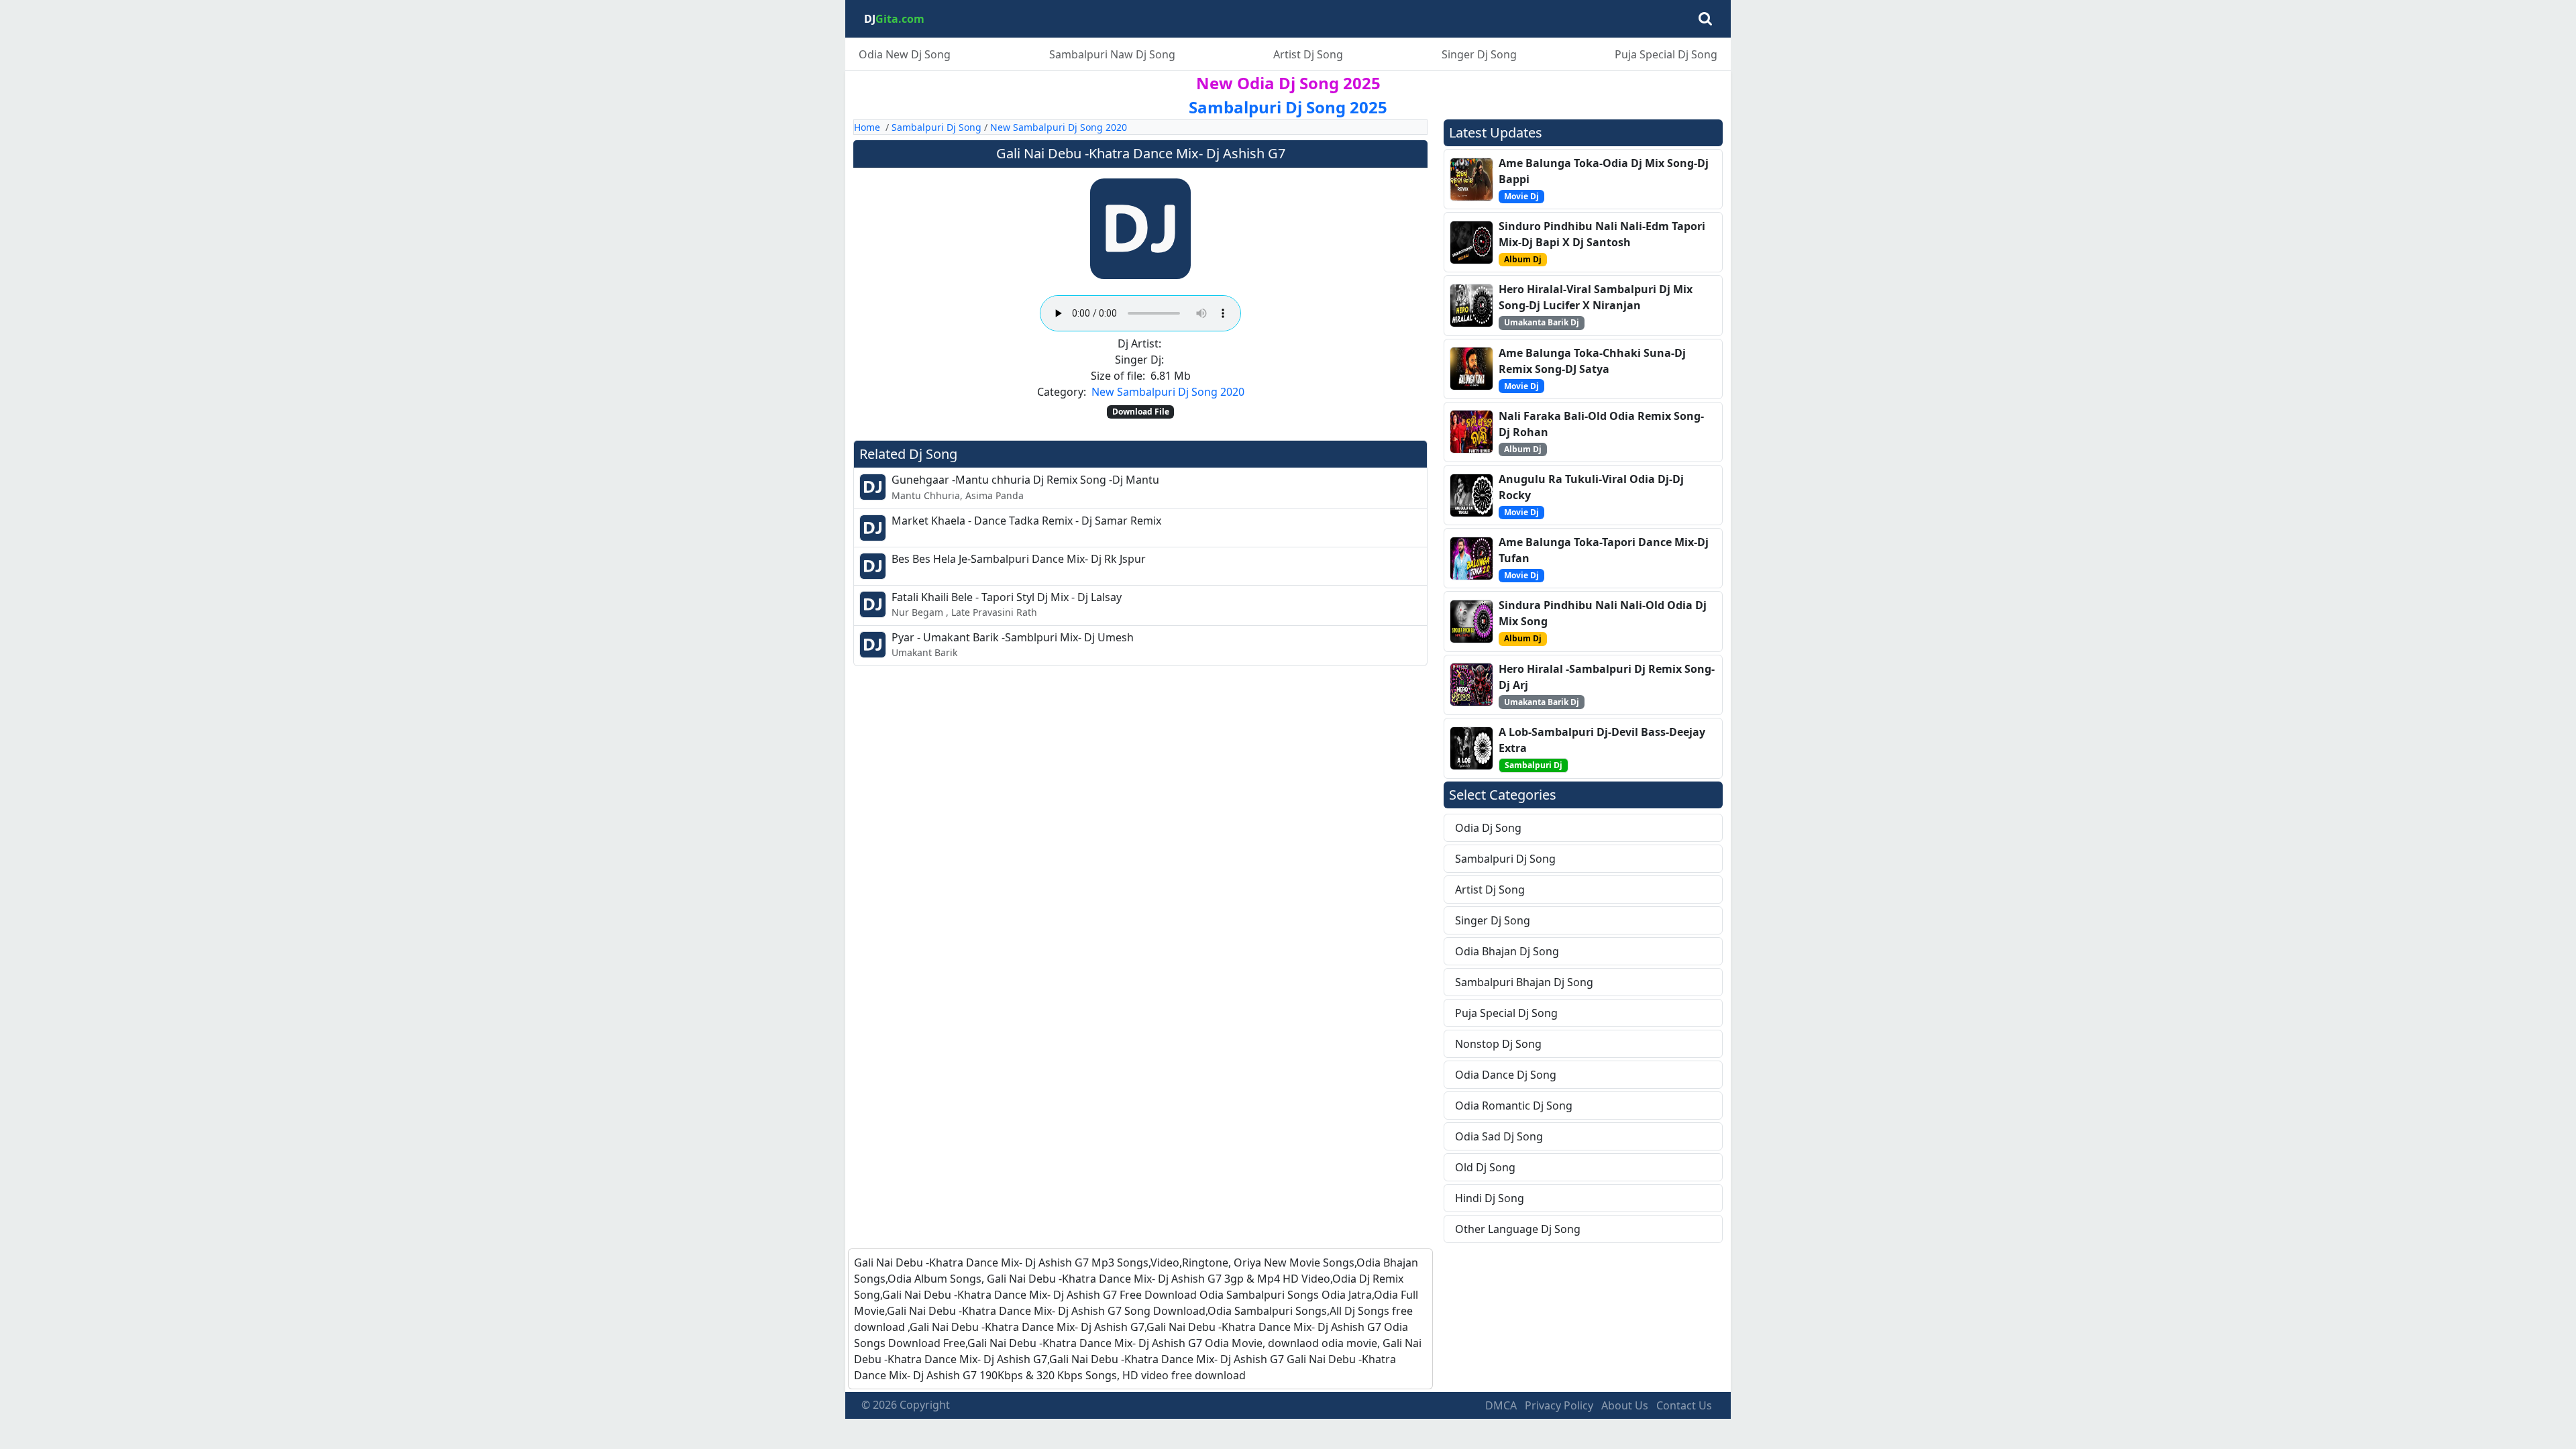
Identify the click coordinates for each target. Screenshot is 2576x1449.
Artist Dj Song (1308, 54)
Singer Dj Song (1479, 54)
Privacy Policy (1559, 1405)
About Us (1625, 1405)
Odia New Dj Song (905, 54)
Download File (1141, 412)
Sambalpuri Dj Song (936, 127)
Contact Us (1684, 1405)
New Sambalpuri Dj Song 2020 (1059, 127)
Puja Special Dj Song (1666, 54)
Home (867, 127)
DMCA (1501, 1405)
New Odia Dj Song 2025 (1288, 83)
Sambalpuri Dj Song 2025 (1288, 107)
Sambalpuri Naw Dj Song (1112, 54)
